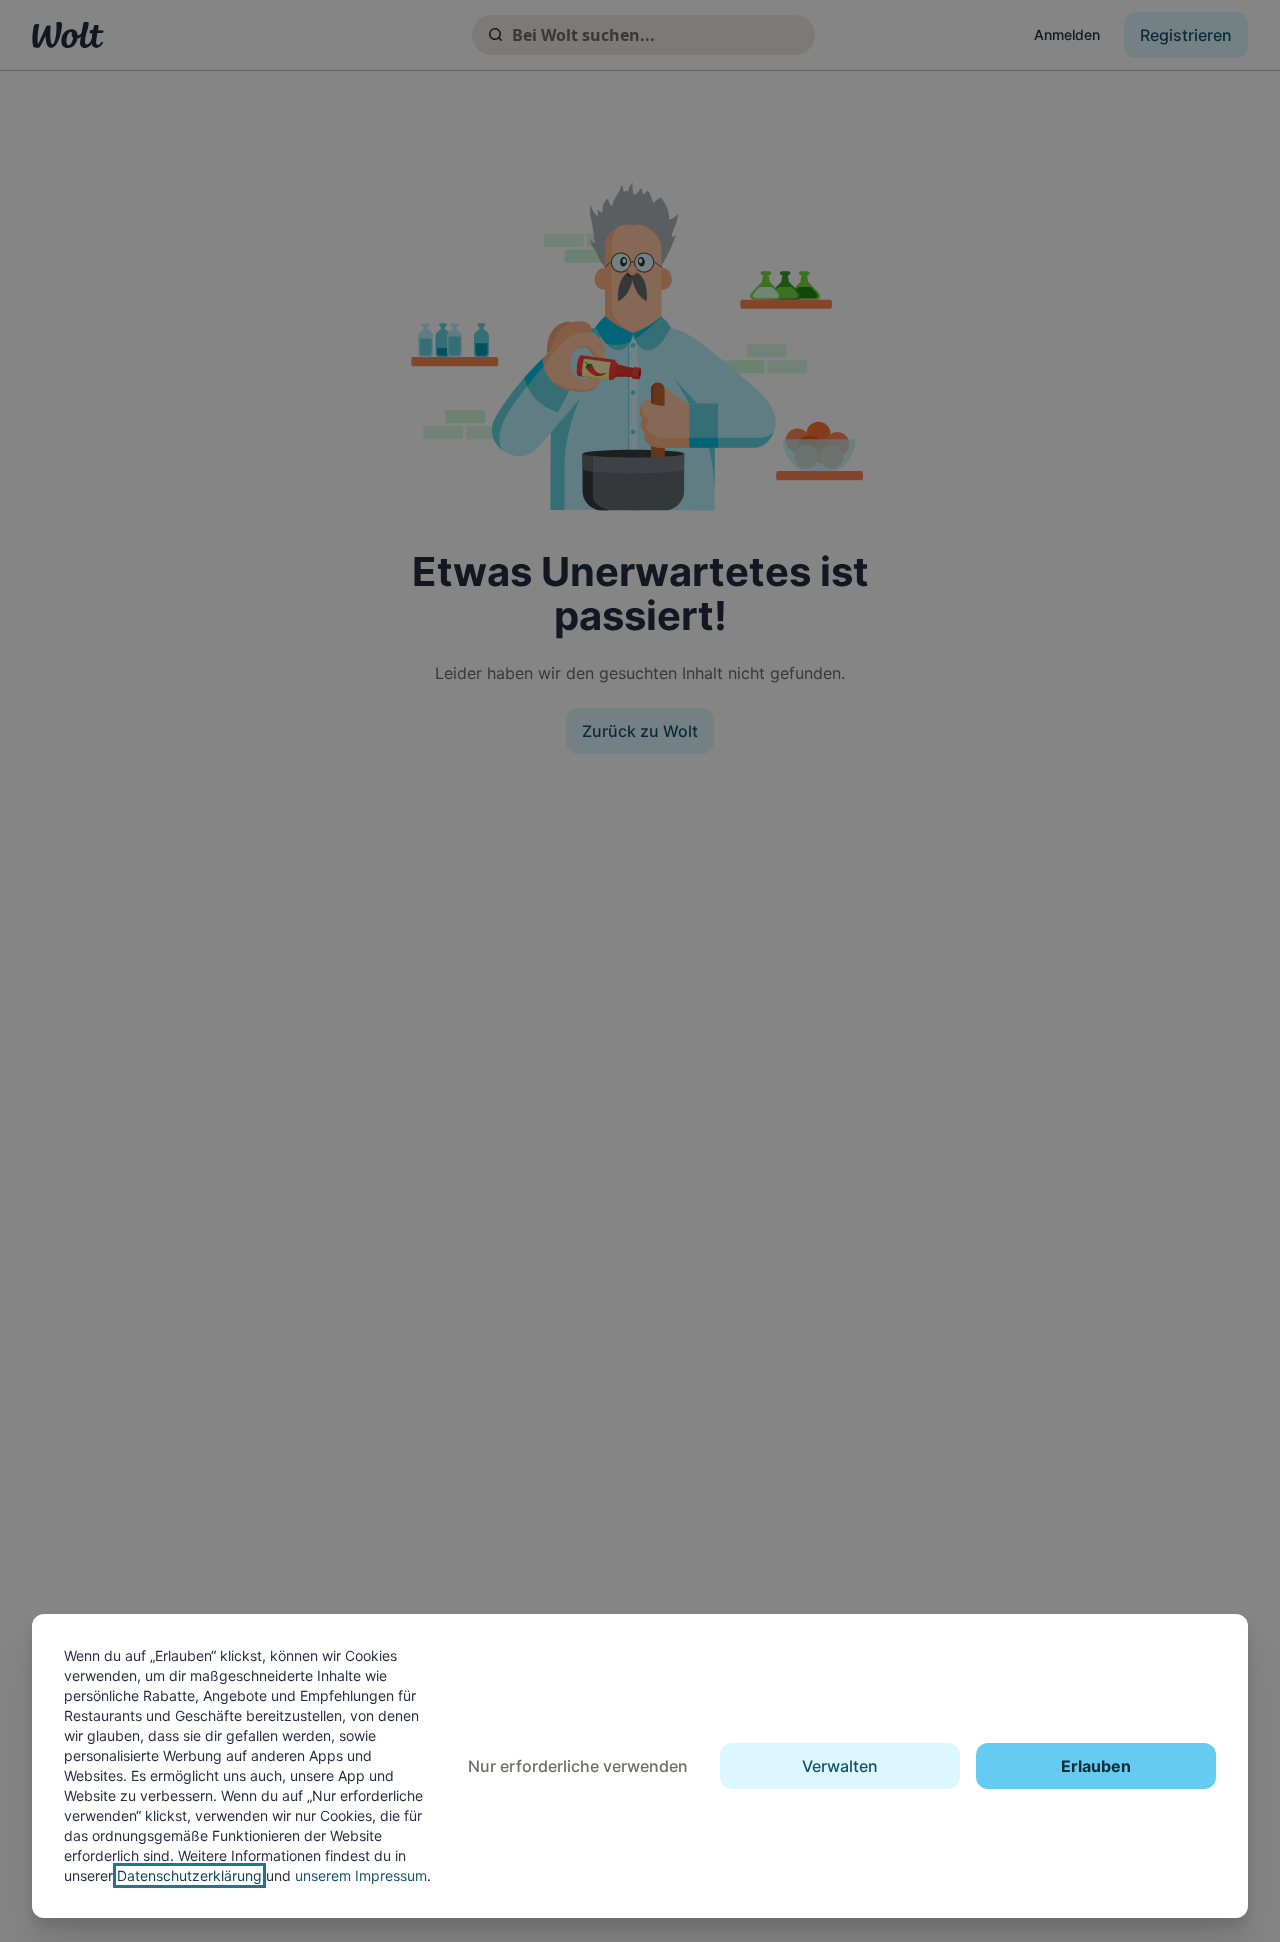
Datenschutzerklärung (189, 1875)
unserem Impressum (361, 1875)
